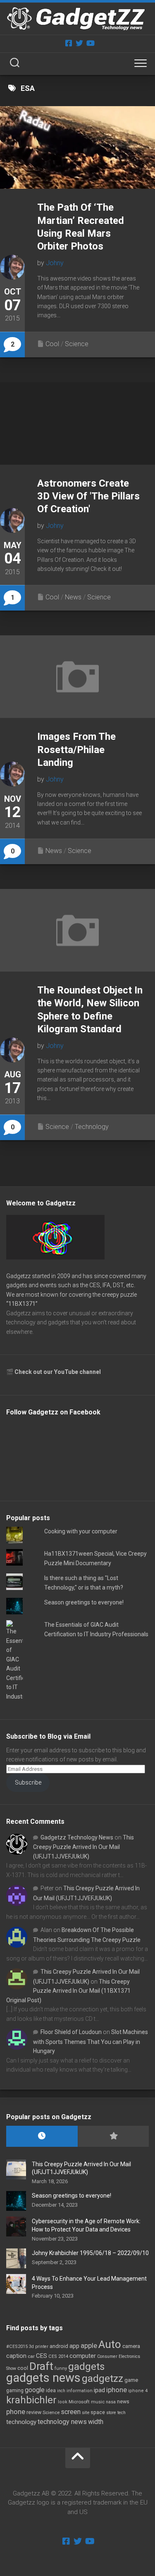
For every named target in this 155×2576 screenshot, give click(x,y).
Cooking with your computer (81, 1531)
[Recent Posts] (42, 2136)
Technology (92, 1127)
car (31, 2356)
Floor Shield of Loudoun (71, 2032)
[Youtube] (90, 43)
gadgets (86, 2367)
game (131, 2380)
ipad (99, 2390)
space (98, 2412)
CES (42, 2356)
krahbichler (31, 2400)
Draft (41, 2366)
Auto (110, 2344)
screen (71, 2412)
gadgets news (43, 2378)
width (96, 2422)
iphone (117, 2390)
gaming (15, 2391)
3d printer (39, 2347)
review (34, 2412)
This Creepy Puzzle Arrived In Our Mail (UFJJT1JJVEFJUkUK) (83, 1847)
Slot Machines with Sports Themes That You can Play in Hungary (91, 2041)
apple (89, 2345)
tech (122, 2413)
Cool (52, 344)
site (86, 2413)
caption (16, 2356)
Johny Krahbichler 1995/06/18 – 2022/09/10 (90, 2253)
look (63, 2402)
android (59, 2346)
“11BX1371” (22, 1304)
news (123, 2402)
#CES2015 (17, 2347)
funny (61, 2368)
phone (16, 2412)
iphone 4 (138, 2391)
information (80, 2391)
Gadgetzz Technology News (77, 1837)
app (74, 2346)
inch (61, 2391)
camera (131, 2346)
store (111, 2413)
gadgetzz (103, 2379)
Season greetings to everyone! (84, 1602)
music (98, 2402)
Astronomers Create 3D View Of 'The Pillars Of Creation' (88, 496)
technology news (62, 2422)
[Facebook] (69, 43)
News (73, 597)
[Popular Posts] (113, 2136)
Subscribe (28, 1782)
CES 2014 (58, 2356)
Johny (55, 263)
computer (83, 2356)
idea (51, 2391)
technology (21, 2422)
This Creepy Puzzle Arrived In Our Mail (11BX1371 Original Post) (68, 1991)
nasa (111, 2402)
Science (77, 344)
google (35, 2390)
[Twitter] (79, 43)
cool (23, 2368)
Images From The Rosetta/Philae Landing (76, 749)
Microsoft (79, 2402)
